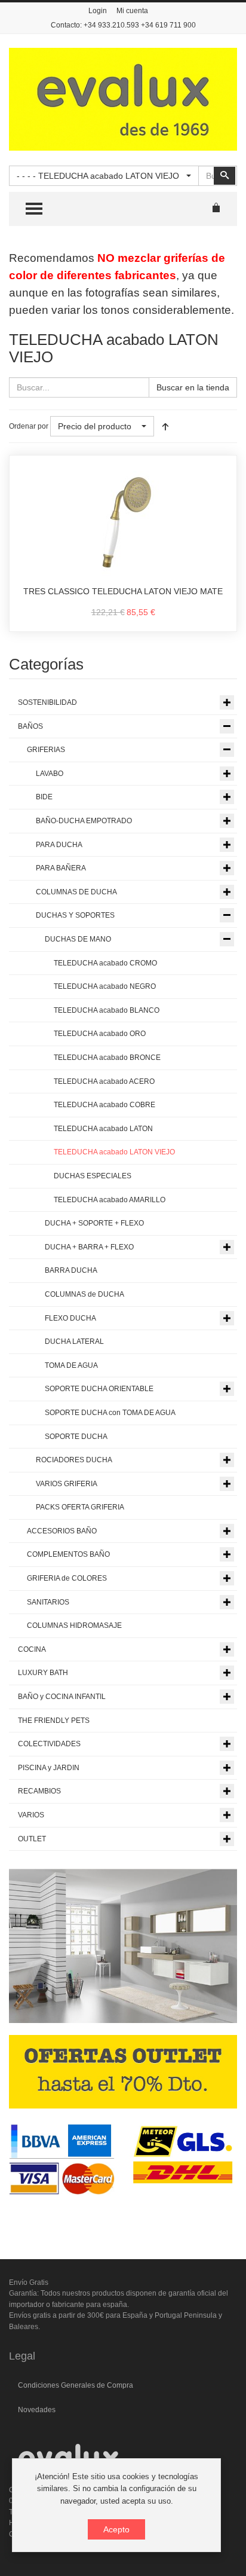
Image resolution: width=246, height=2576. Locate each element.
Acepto (116, 2529)
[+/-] (165, 426)
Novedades (37, 2410)
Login (98, 11)
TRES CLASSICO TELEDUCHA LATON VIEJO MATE (123, 591)
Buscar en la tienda (193, 387)
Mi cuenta (132, 11)
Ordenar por (29, 426)
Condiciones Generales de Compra (76, 2385)
